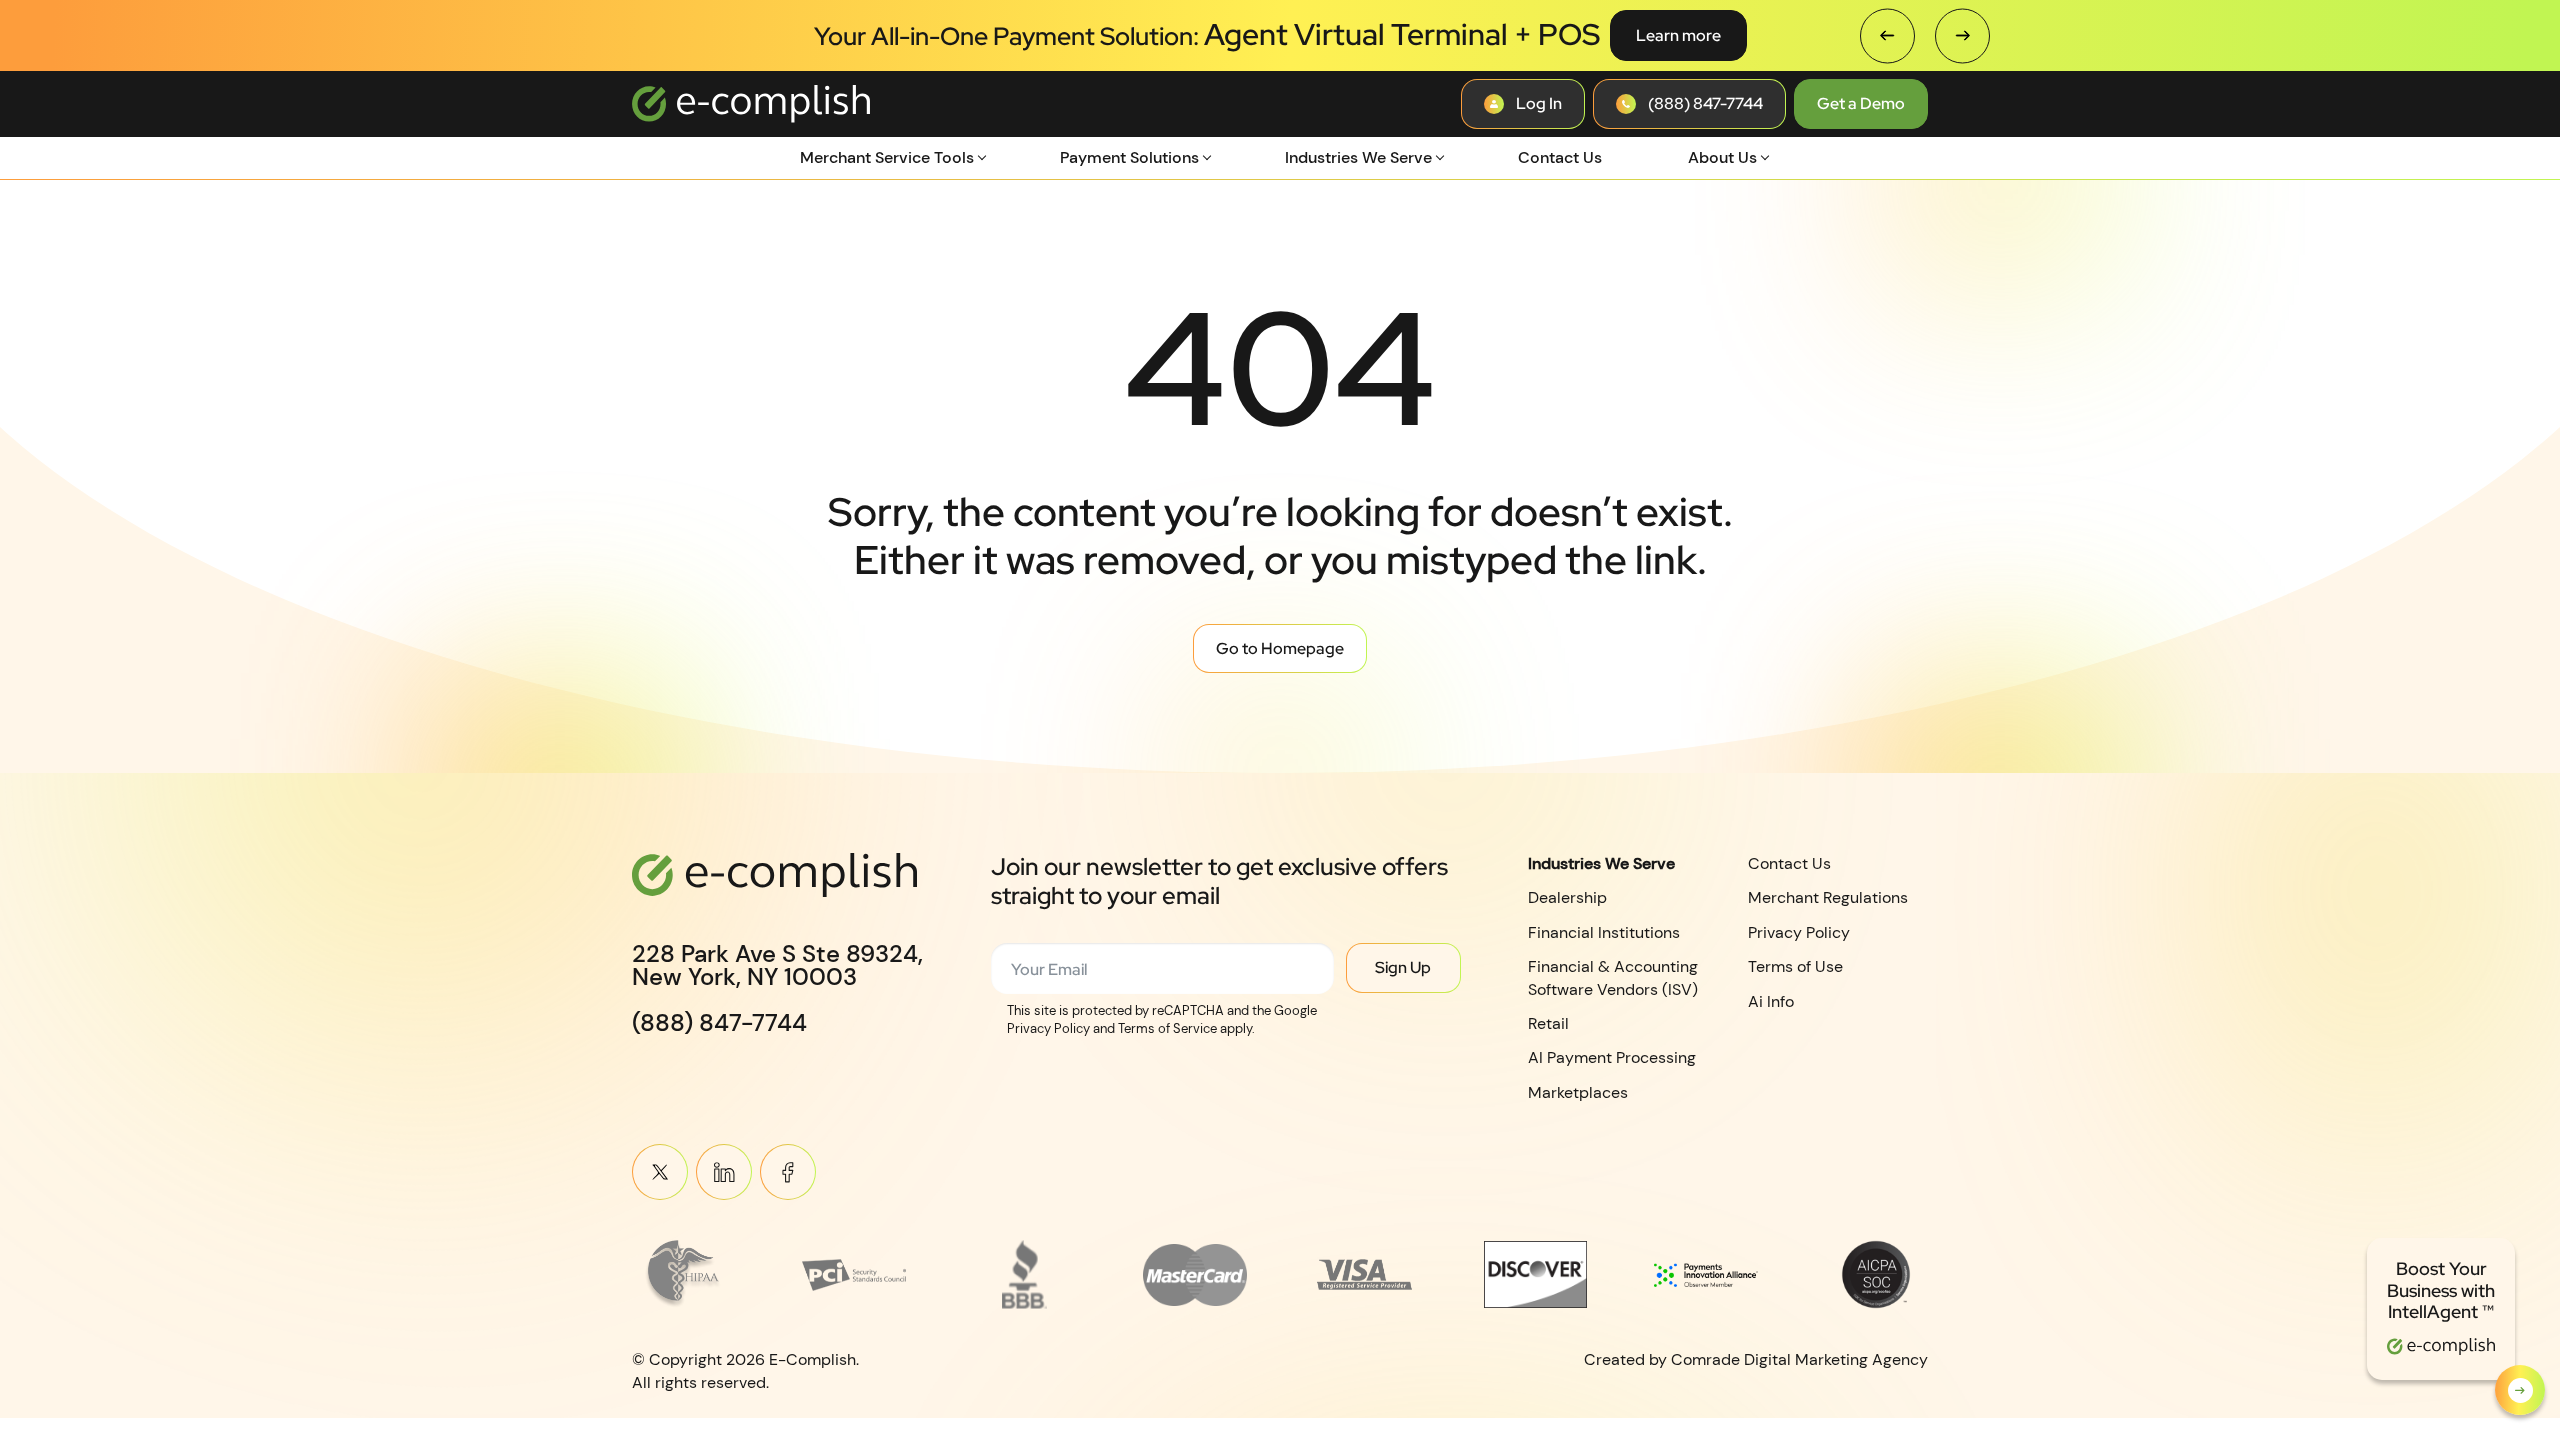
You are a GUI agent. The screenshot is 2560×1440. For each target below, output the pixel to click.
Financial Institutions (1604, 932)
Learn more (1678, 35)
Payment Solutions (1129, 157)
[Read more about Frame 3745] (684, 1274)
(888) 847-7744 (719, 1023)
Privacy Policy (1799, 932)
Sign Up (1403, 967)
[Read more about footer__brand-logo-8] (1876, 1274)
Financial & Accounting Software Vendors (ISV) (1613, 977)
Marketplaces (1578, 1092)
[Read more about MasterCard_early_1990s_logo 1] (1195, 1274)
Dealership (1567, 897)
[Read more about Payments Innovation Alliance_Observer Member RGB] (1706, 1274)
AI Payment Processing (1612, 1057)
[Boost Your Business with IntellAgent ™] (2520, 1390)
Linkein (724, 1172)
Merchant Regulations (1828, 897)
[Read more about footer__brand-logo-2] (854, 1274)
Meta (788, 1172)
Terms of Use (1795, 966)
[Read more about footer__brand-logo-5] (1365, 1274)
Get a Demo (1861, 103)
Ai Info (1771, 1000)
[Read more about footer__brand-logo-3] (1025, 1274)
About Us (1722, 157)
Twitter (660, 1172)
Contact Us (1560, 157)
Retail (1548, 1023)
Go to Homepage (1280, 648)
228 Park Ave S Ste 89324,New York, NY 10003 (777, 965)
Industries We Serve (1358, 157)
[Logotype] (751, 104)
